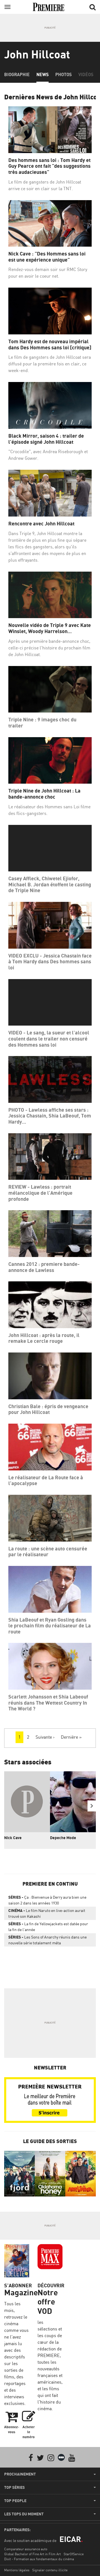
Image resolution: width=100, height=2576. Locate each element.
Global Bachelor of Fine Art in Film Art (32, 2554)
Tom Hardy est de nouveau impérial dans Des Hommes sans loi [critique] (50, 344)
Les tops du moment (24, 2514)
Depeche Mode (63, 1838)
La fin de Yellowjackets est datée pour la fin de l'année (48, 1927)
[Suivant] (92, 1806)
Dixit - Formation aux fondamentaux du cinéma (39, 2559)
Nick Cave (13, 1838)
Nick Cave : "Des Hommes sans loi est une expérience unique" (47, 257)
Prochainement (20, 2474)
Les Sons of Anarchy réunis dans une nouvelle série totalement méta (47, 1940)
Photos (63, 74)
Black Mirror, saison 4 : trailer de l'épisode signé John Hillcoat (46, 439)
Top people (15, 2501)
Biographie (17, 74)
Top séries (14, 2487)
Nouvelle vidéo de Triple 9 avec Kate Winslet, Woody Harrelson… (50, 628)
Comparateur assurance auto (26, 2549)
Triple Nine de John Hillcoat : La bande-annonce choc (44, 794)
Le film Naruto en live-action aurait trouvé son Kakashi (47, 1913)
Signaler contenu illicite (50, 2570)
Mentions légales (17, 2570)
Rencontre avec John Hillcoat (41, 524)
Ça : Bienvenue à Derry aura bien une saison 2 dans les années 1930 (47, 1900)
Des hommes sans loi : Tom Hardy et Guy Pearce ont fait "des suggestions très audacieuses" (49, 166)
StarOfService (74, 2554)
